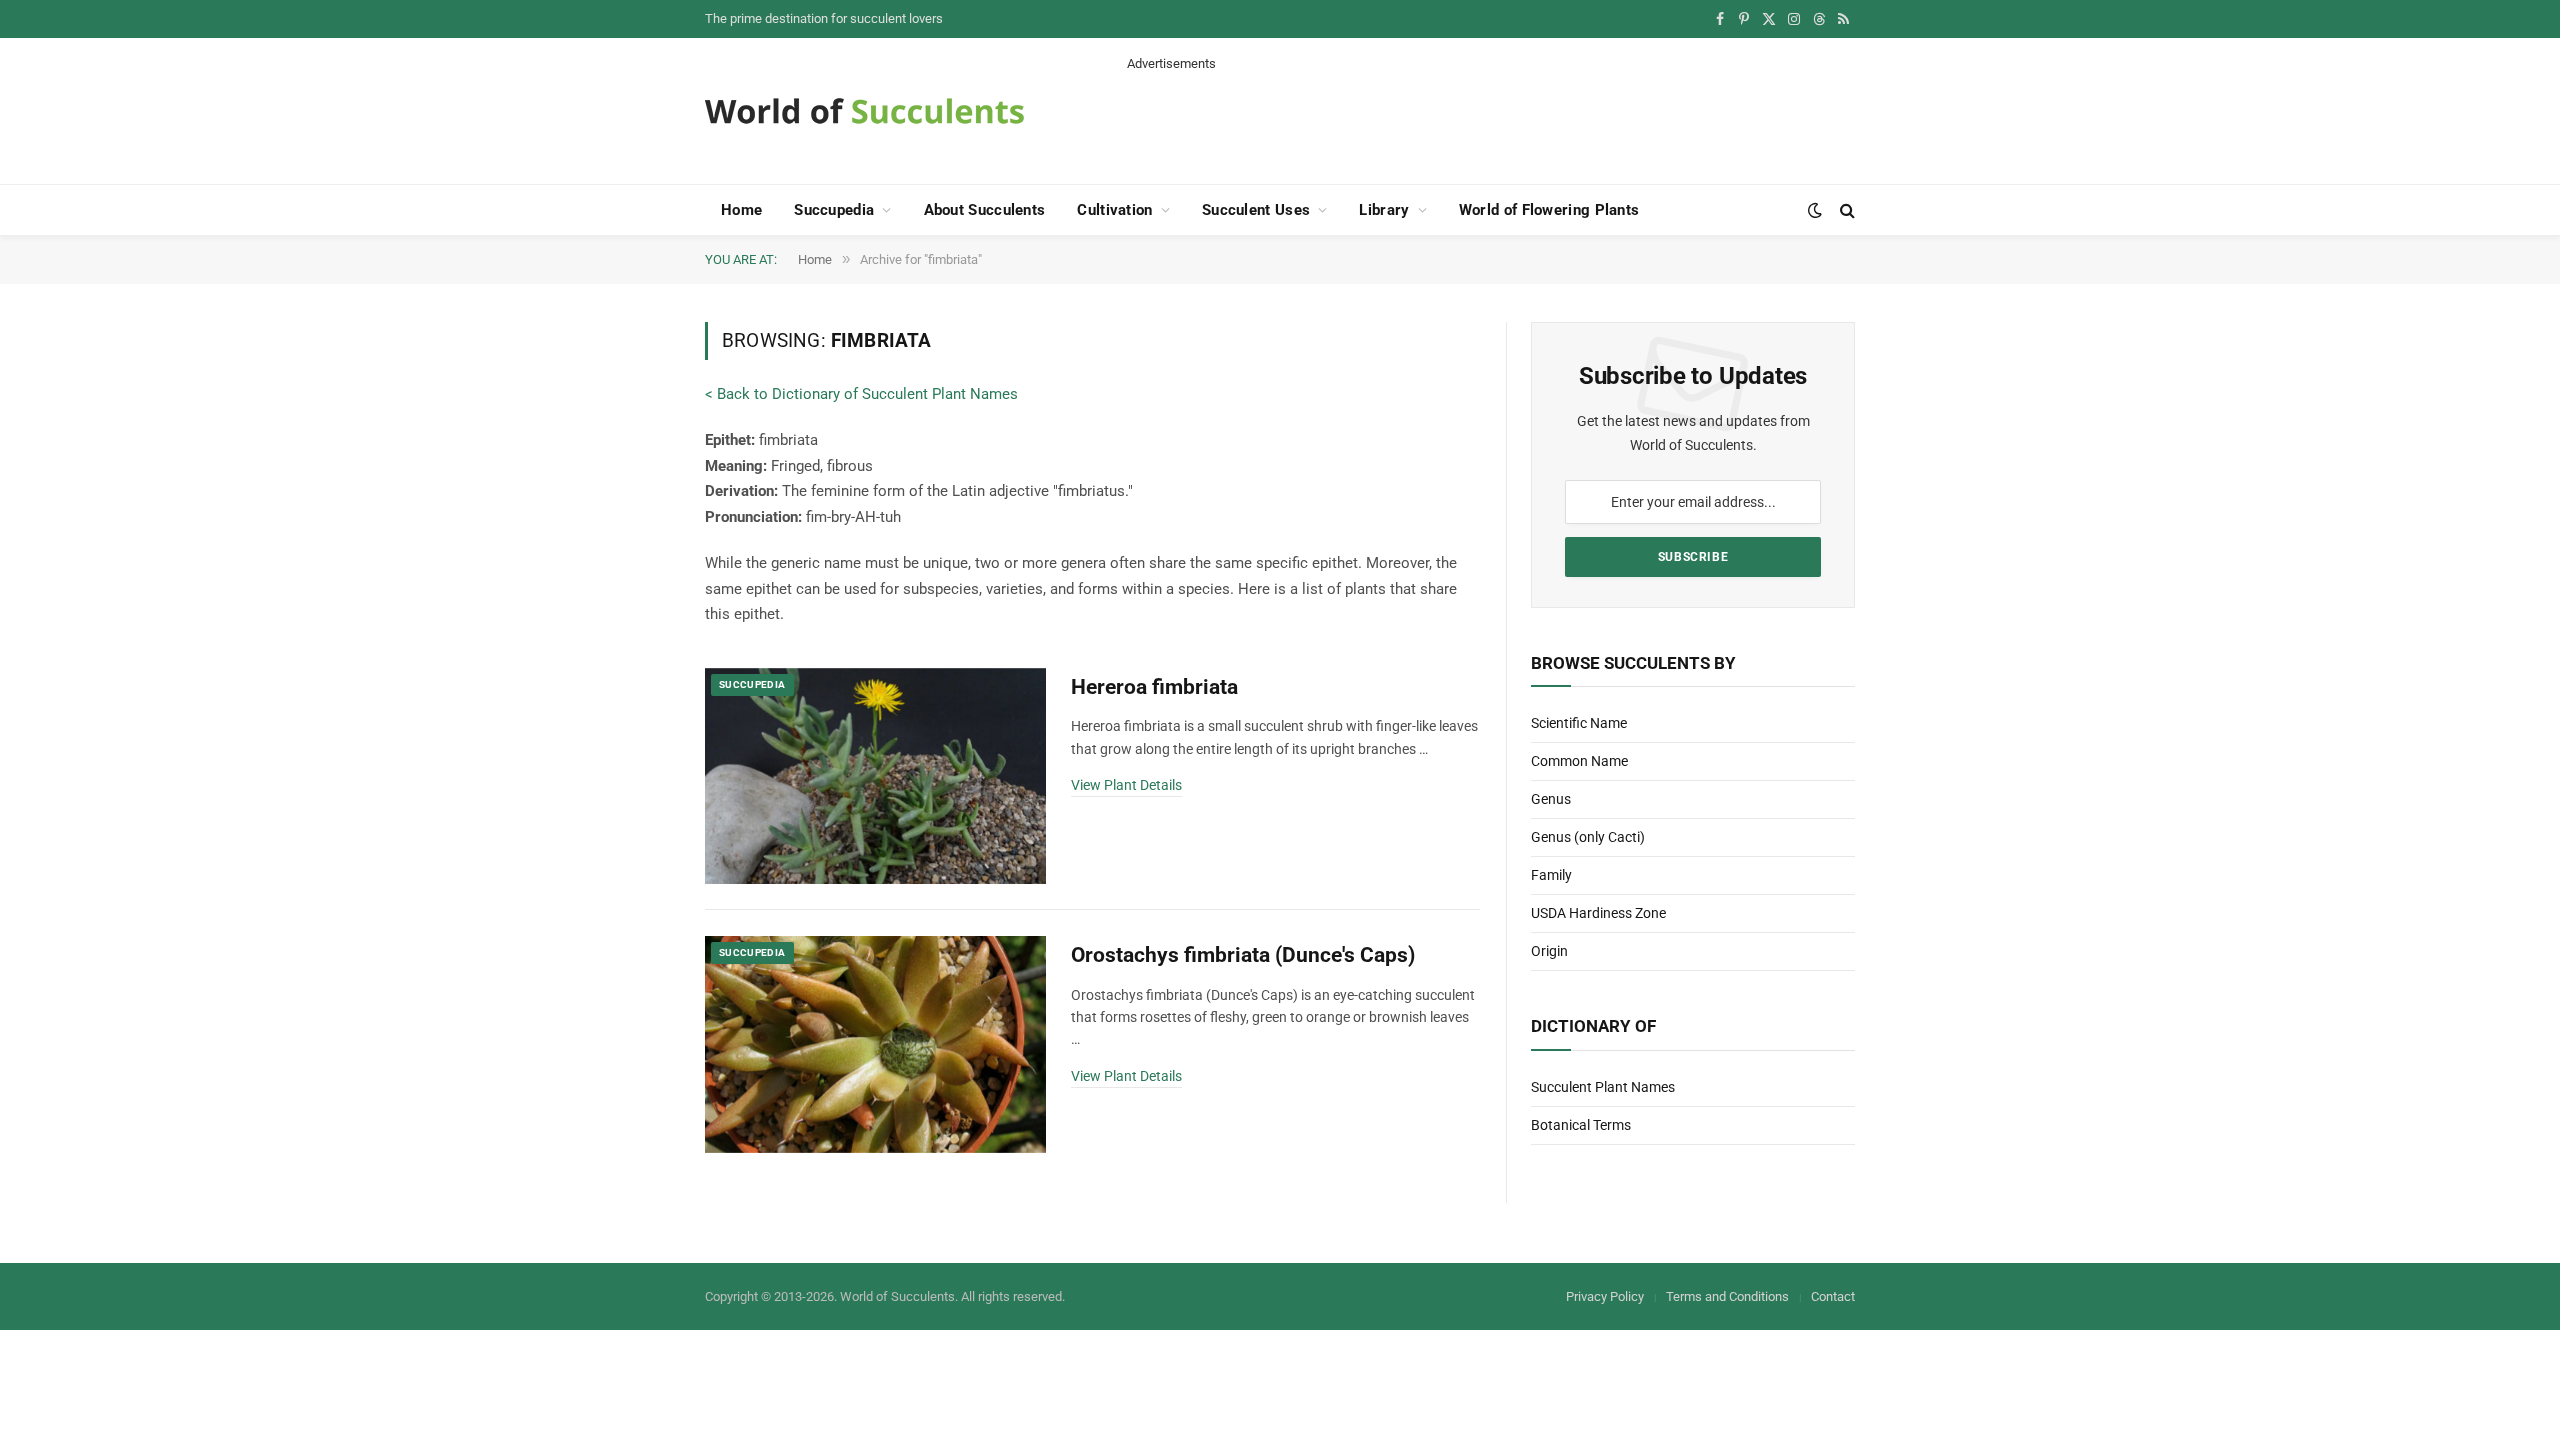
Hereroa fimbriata (1154, 687)
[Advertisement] (1491, 118)
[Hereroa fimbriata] (875, 776)
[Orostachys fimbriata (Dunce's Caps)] (875, 1044)
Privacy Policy (1605, 1296)
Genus (1551, 799)
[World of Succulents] (865, 111)
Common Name (1579, 761)
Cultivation (1114, 210)
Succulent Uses (1256, 210)
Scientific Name (1579, 723)
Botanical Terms (1581, 1125)
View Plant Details (1126, 785)
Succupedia (834, 210)
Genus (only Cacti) (1588, 837)
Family (1551, 875)
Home (741, 210)
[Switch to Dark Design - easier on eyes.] (1815, 210)
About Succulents (985, 210)
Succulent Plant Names (1603, 1087)
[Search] (1845, 210)
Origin (1549, 951)
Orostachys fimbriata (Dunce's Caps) (1243, 955)
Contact (1833, 1296)
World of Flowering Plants (1549, 210)
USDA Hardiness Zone (1598, 913)
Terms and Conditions (1727, 1296)
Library (1384, 210)
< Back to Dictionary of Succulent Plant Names (861, 394)
